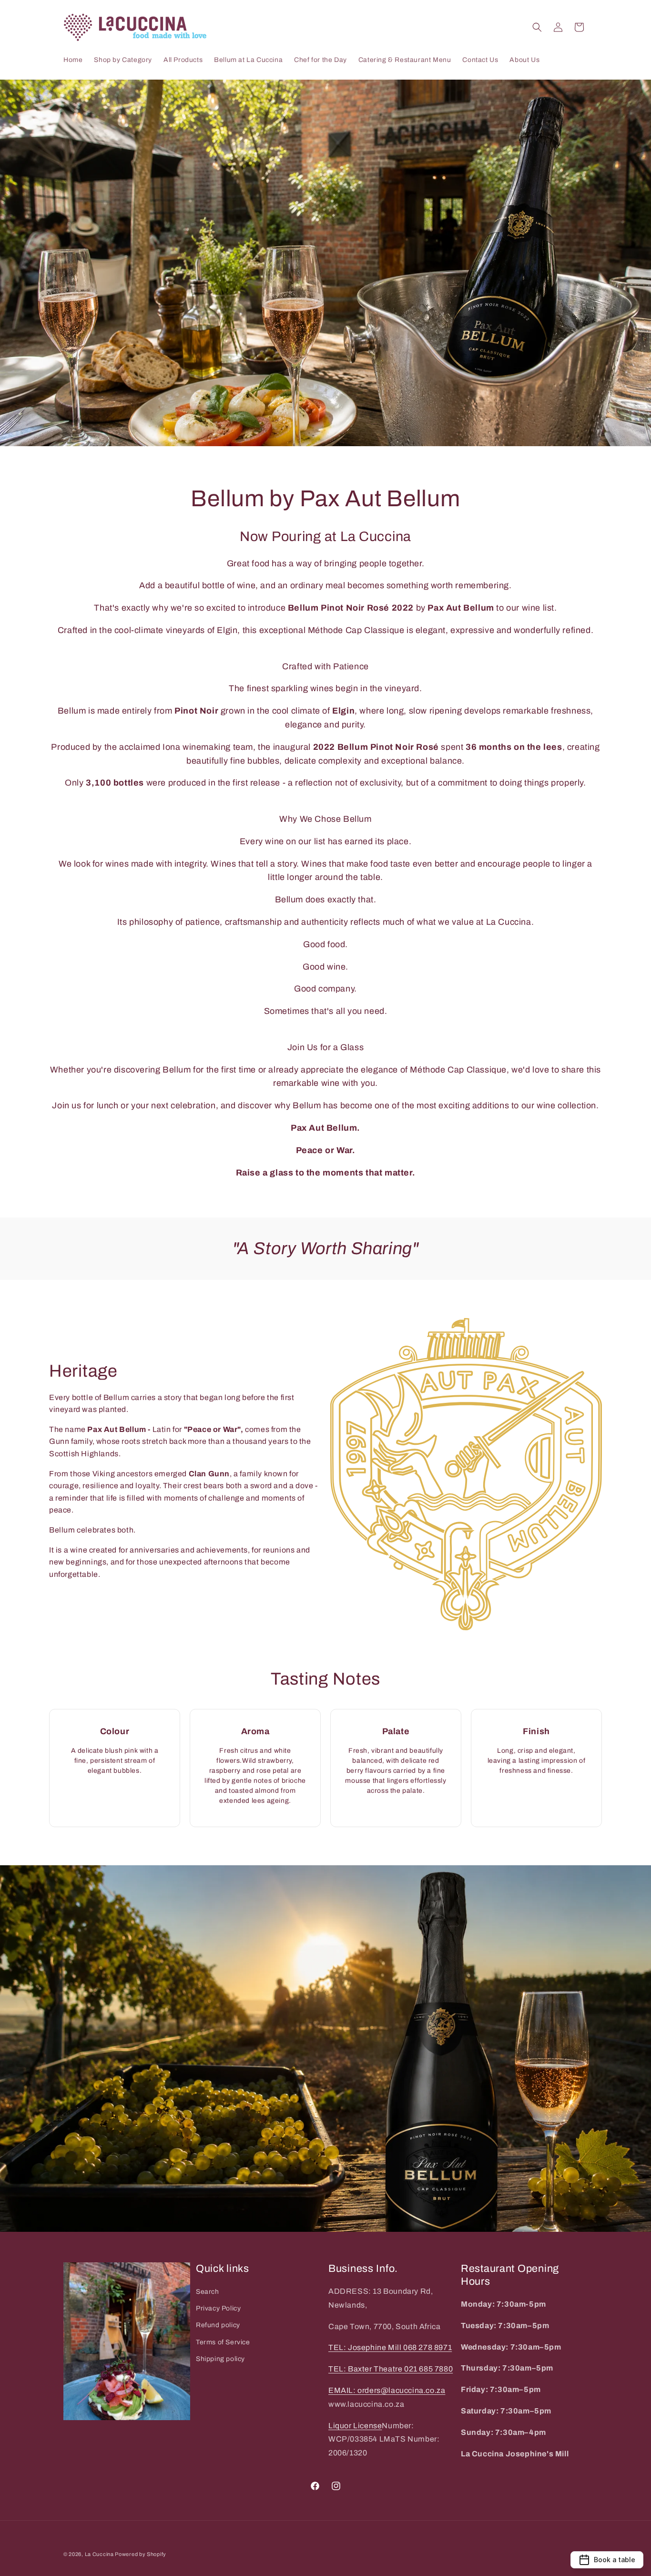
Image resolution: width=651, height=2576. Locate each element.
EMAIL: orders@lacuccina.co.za (387, 2390)
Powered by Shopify (141, 2554)
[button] (537, 27)
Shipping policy (220, 2359)
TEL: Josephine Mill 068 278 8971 (390, 2348)
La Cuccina (100, 2554)
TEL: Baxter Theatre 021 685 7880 (391, 2369)
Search (208, 2292)
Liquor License (355, 2426)
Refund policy (218, 2326)
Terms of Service (223, 2342)
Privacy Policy (218, 2308)
